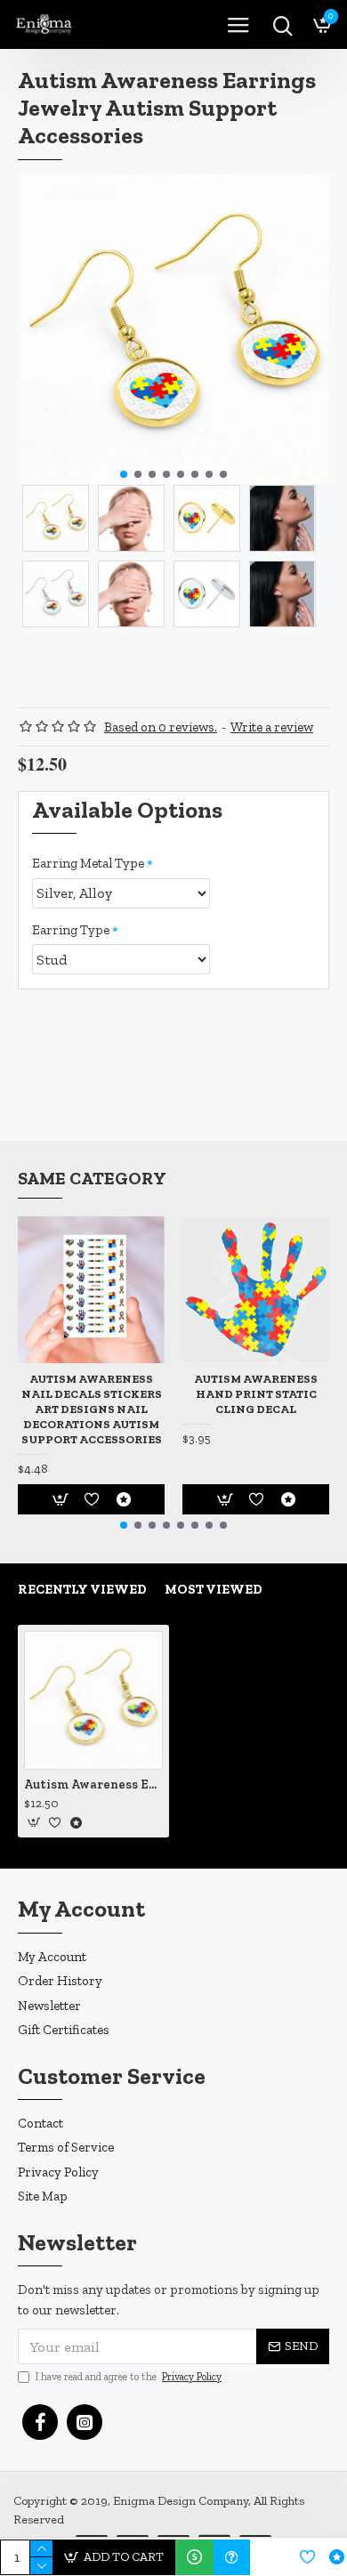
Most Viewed (214, 1589)
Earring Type (71, 930)
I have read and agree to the (129, 2377)
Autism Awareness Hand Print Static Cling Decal (256, 1394)
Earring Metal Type (88, 863)
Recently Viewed (82, 1589)
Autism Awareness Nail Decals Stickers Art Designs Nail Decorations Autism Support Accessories (92, 1409)
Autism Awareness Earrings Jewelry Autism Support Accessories (93, 1785)
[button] (124, 474)
